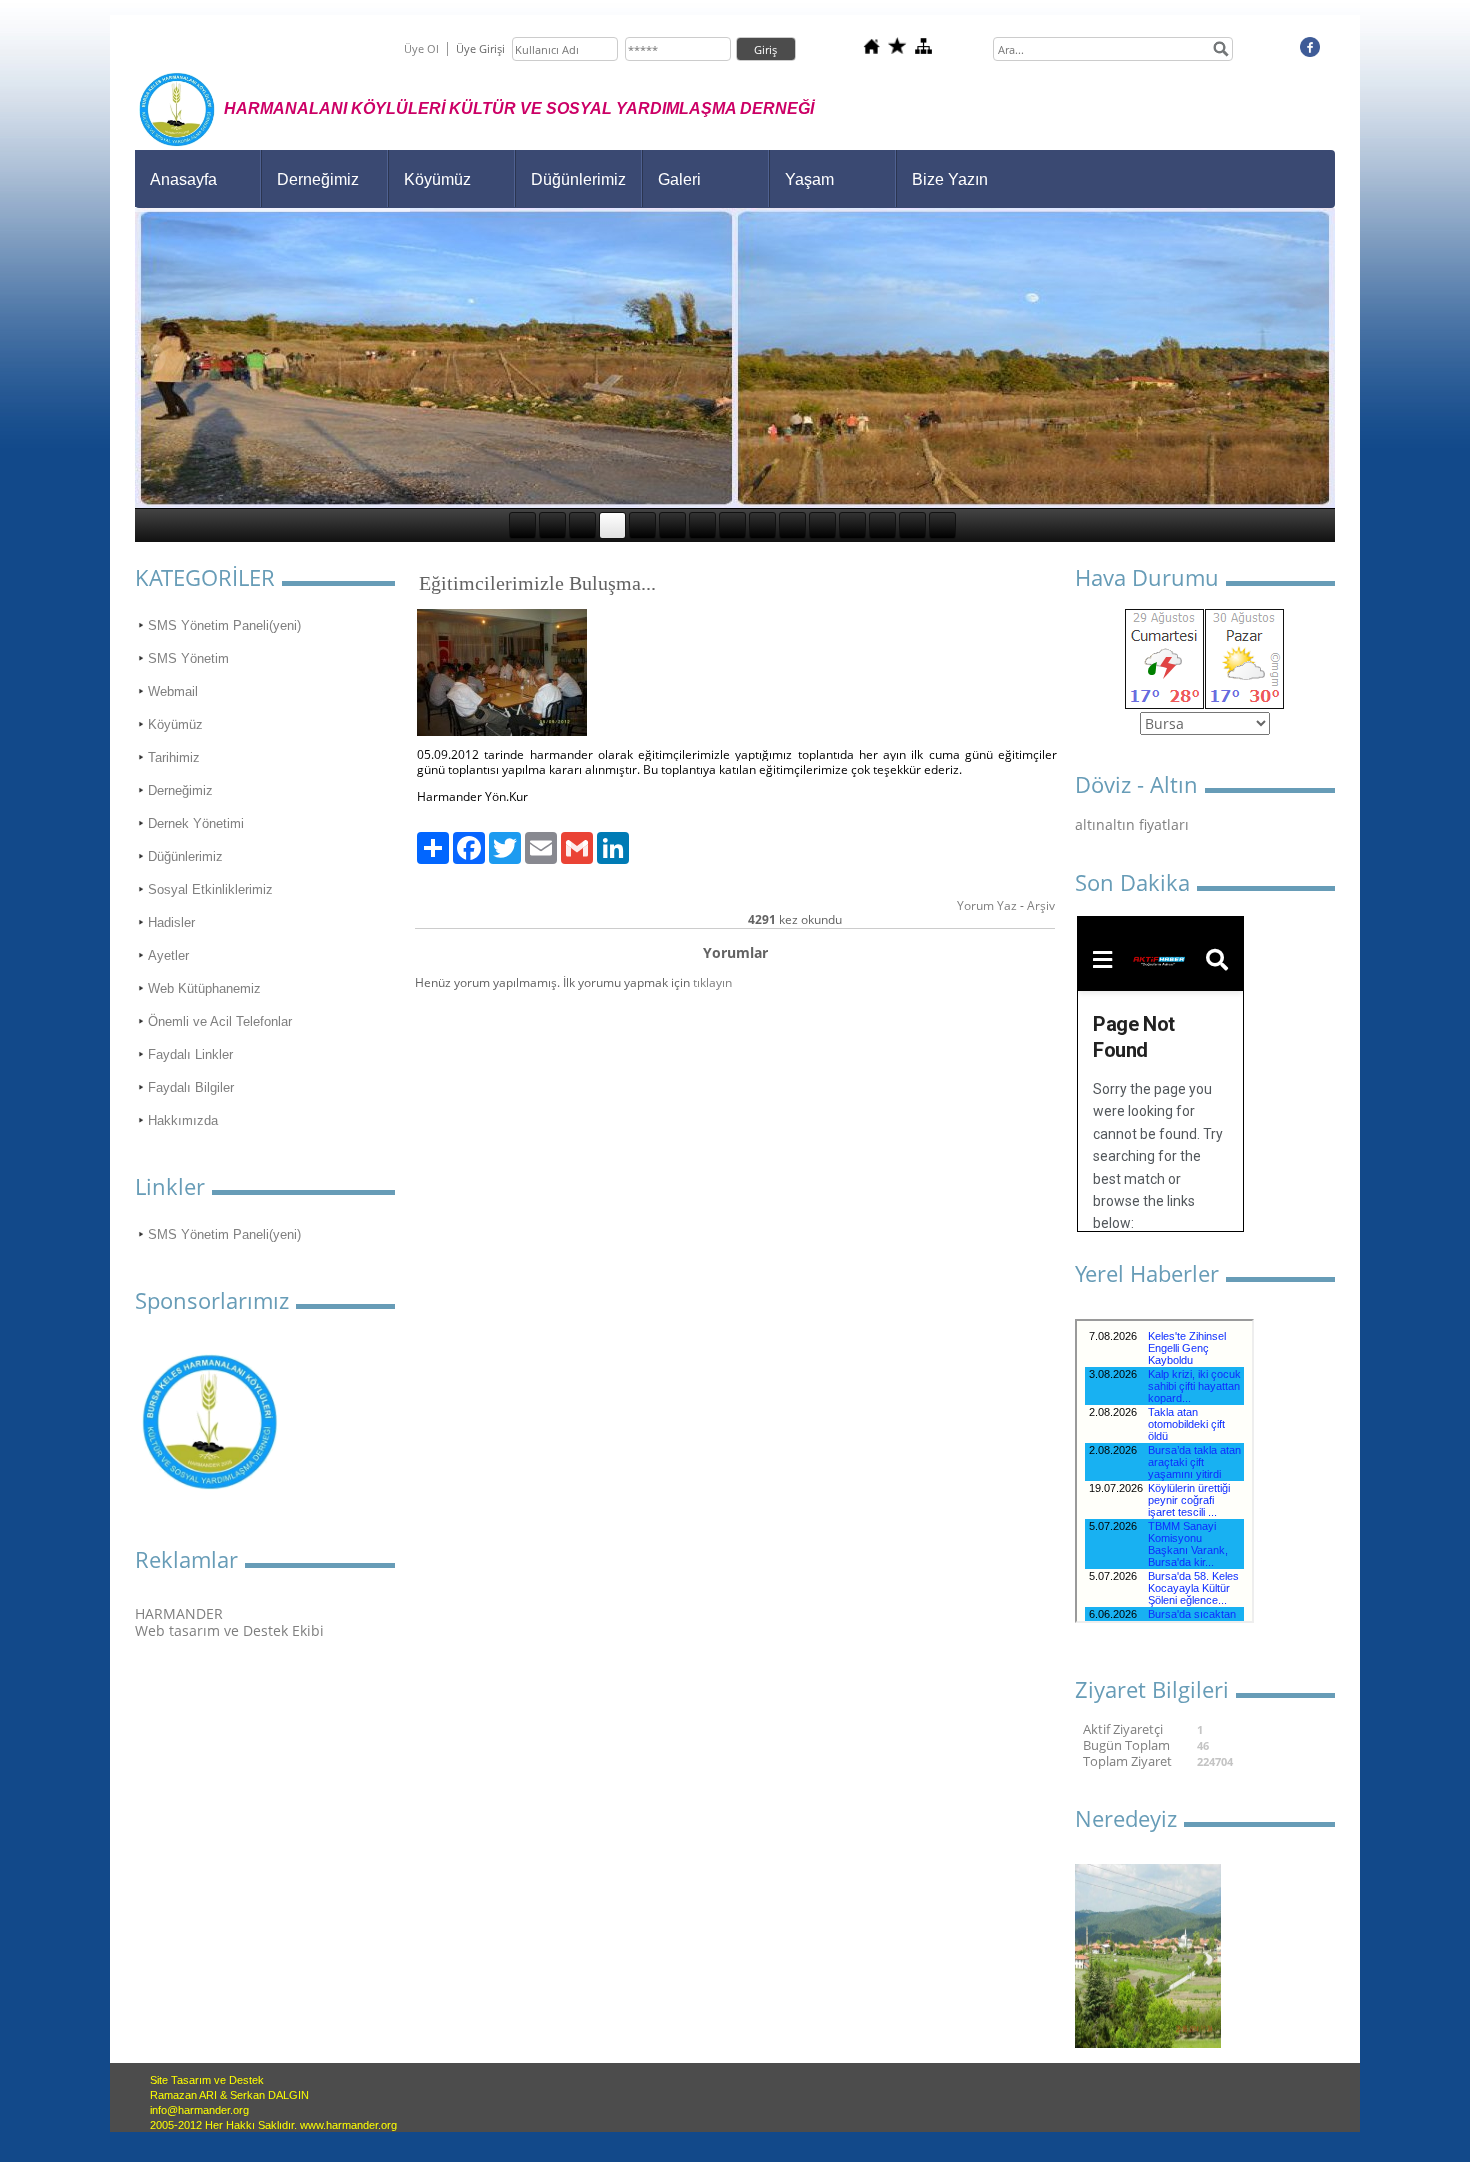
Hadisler (171, 922)
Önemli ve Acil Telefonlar (220, 1021)
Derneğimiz (318, 179)
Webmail (173, 691)
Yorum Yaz (987, 905)
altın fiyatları (1147, 824)
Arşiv (1041, 905)
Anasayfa (183, 179)
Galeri (679, 179)
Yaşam (809, 179)
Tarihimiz (174, 757)
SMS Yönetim (188, 658)
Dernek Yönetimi (196, 823)
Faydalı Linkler (190, 1054)
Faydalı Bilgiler (191, 1087)
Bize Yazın (950, 179)
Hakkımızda (183, 1120)
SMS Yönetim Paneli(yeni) (224, 625)
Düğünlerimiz (578, 179)
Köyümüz (437, 179)
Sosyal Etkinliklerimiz (210, 889)
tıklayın (712, 982)
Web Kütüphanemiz (204, 988)
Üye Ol (421, 48)
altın (1090, 824)
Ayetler (168, 955)
